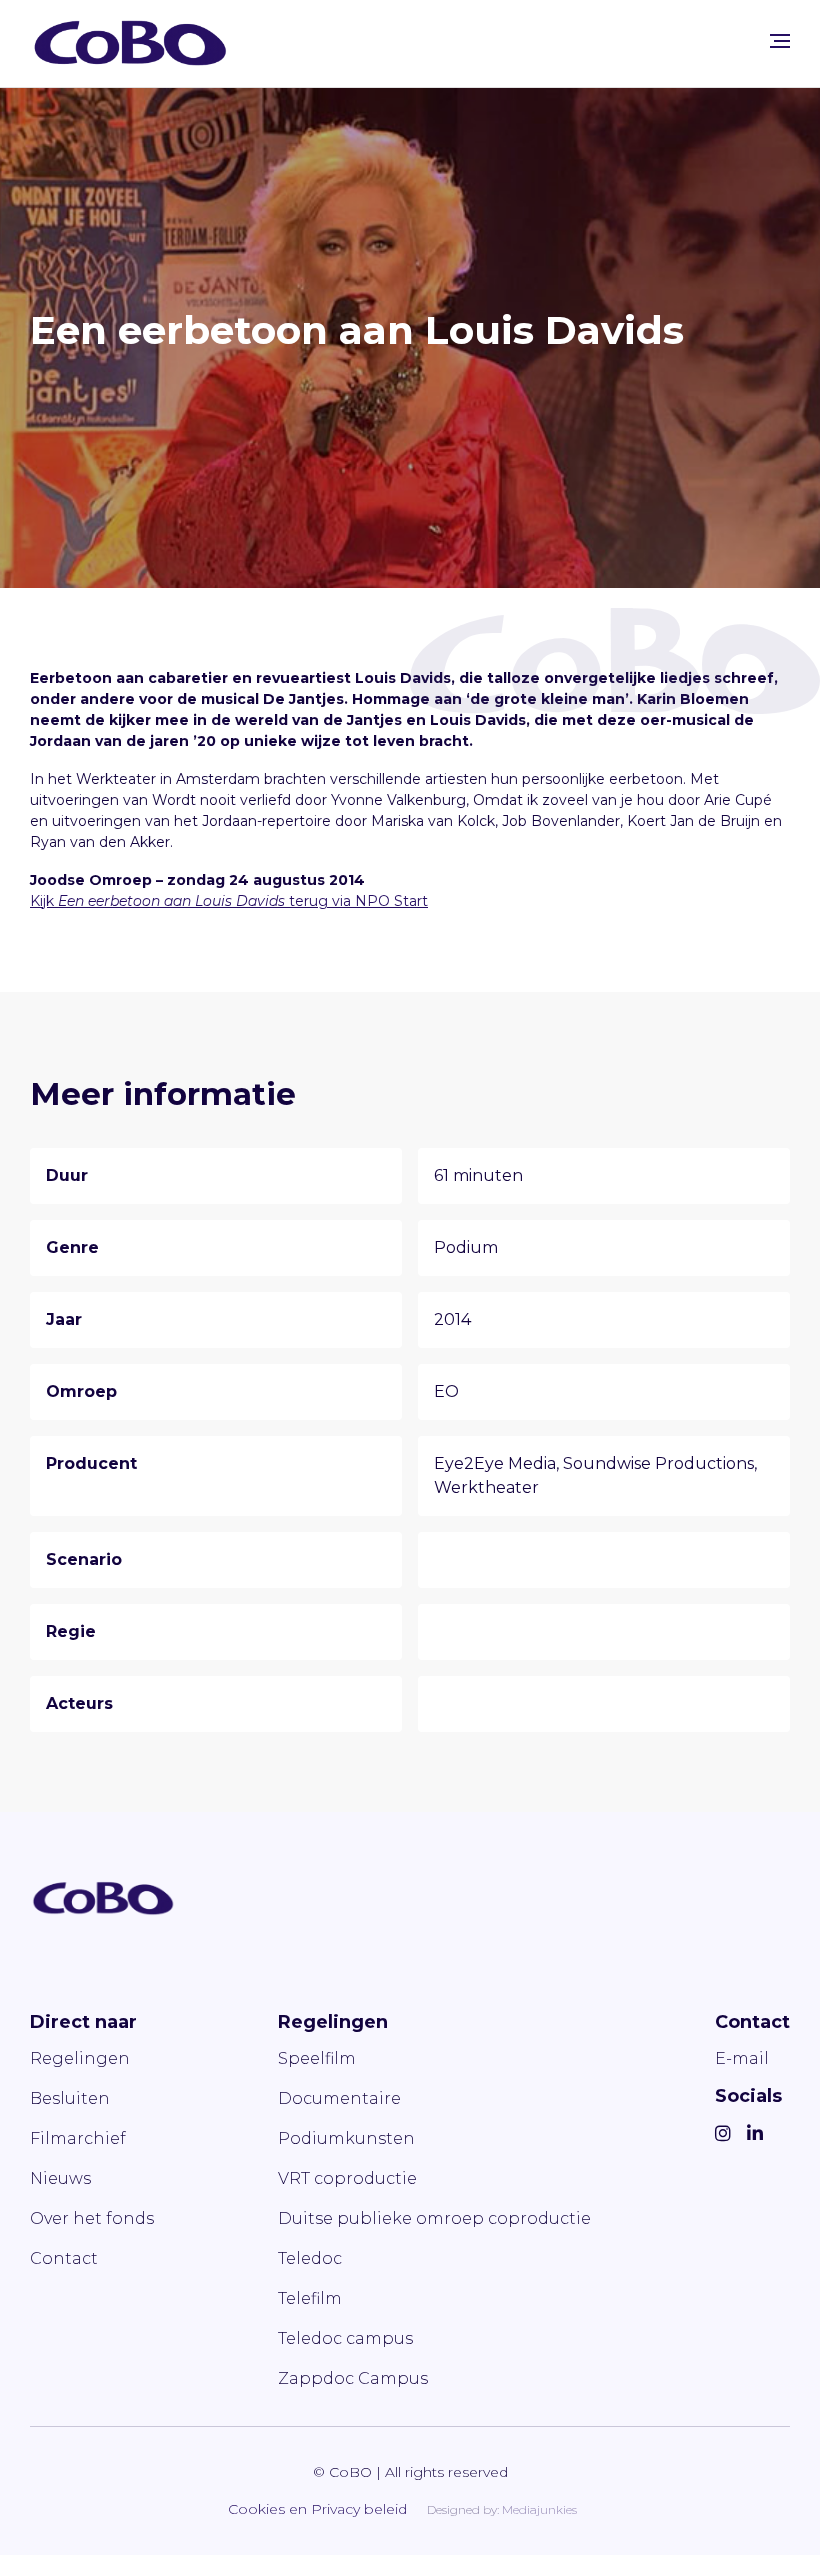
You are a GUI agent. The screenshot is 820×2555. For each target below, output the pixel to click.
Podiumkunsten (346, 2138)
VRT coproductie (347, 2178)
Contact (64, 2258)
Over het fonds (92, 2218)
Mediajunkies (539, 2509)
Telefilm (310, 2298)
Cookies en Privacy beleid (317, 2509)
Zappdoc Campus (353, 2378)
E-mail (742, 2058)
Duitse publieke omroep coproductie (434, 2218)
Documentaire (339, 2098)
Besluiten (70, 2098)
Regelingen (80, 2058)
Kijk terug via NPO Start (229, 901)
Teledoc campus (345, 2338)
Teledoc (310, 2258)
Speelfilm (317, 2058)
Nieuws (60, 2178)
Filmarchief (78, 2138)
